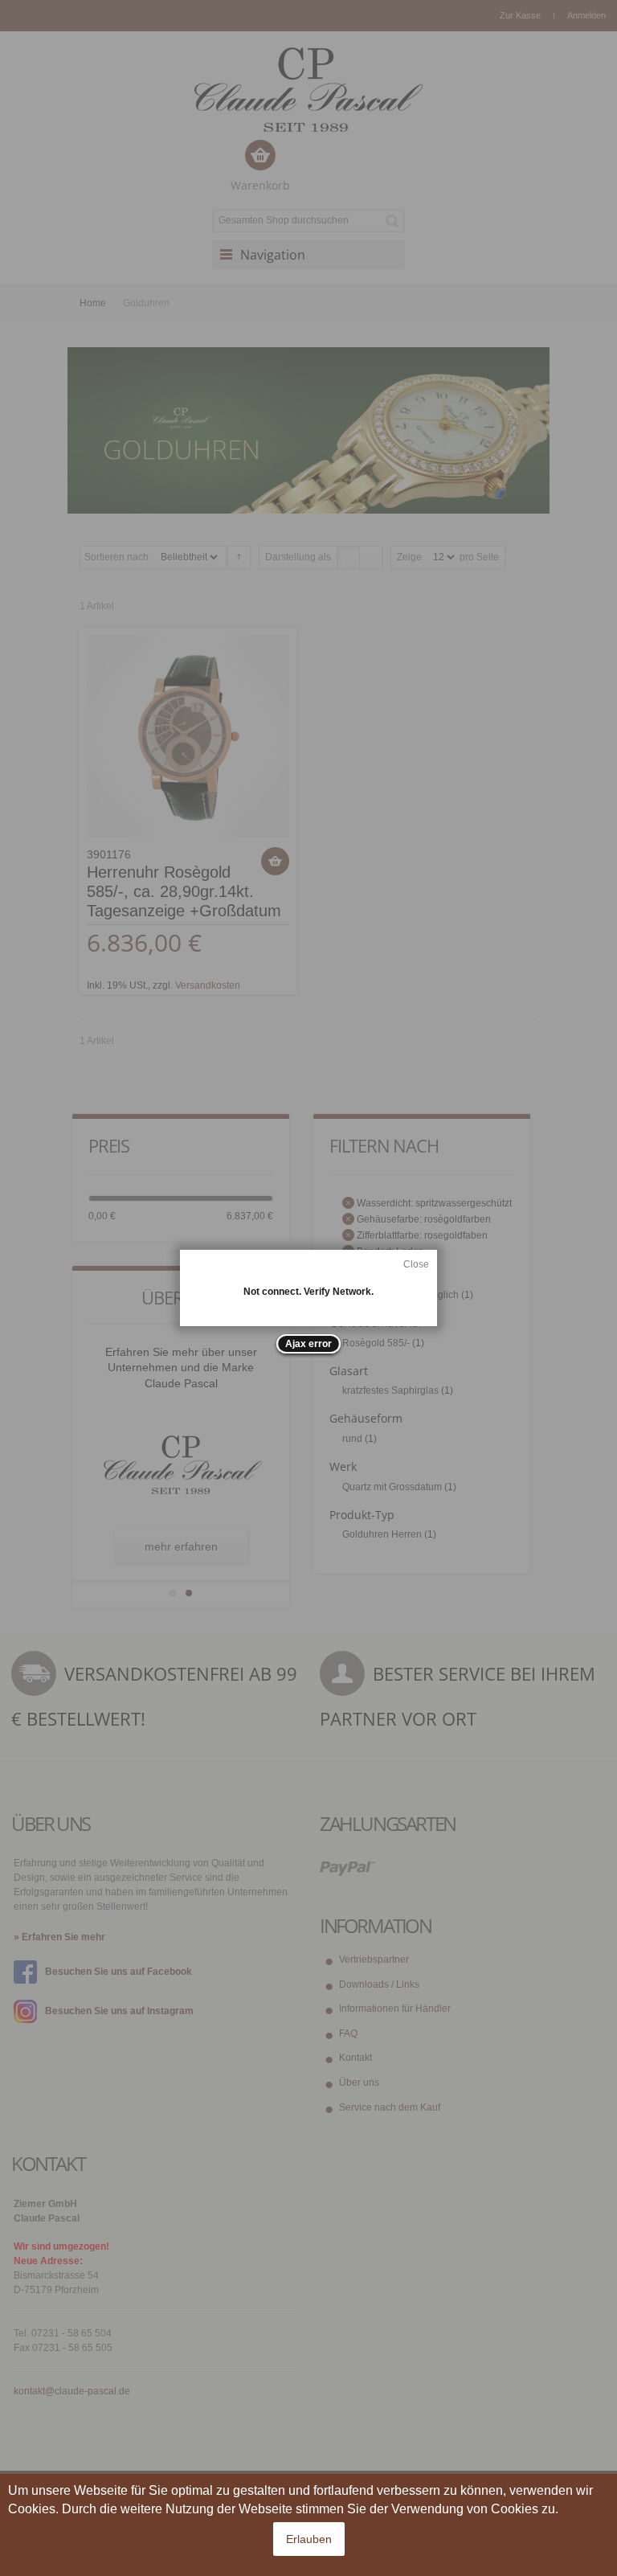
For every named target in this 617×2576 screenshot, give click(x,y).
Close (416, 1264)
